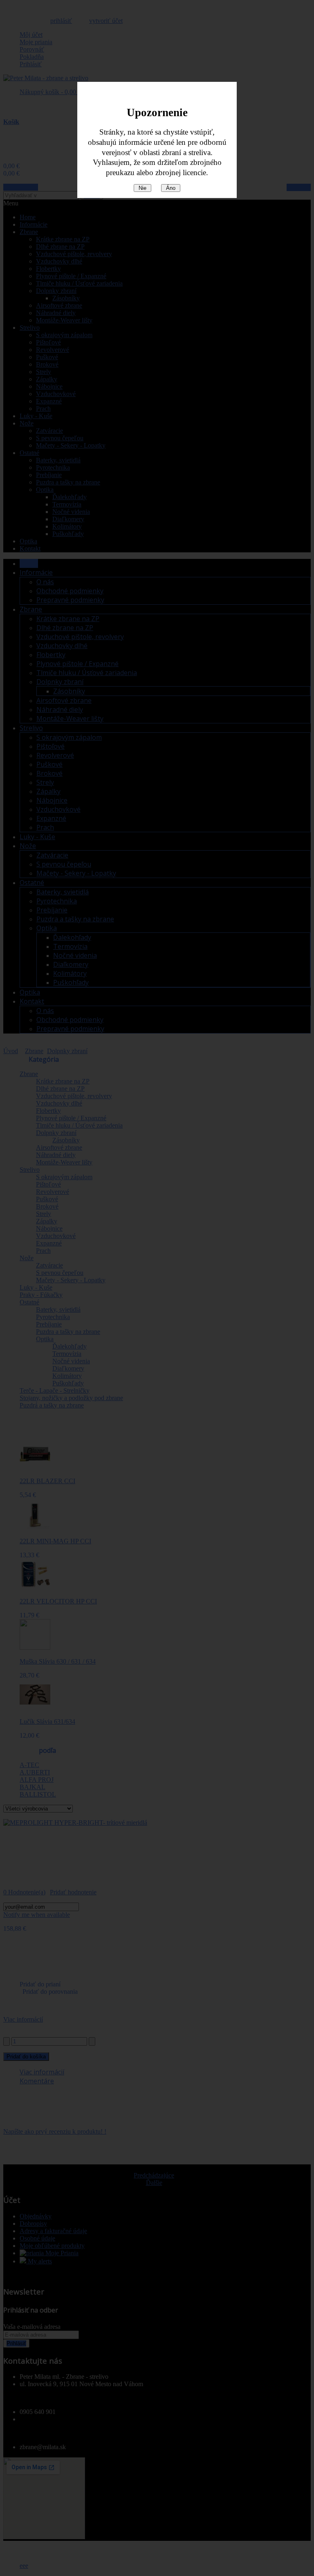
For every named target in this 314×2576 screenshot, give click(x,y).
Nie (142, 188)
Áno (171, 188)
